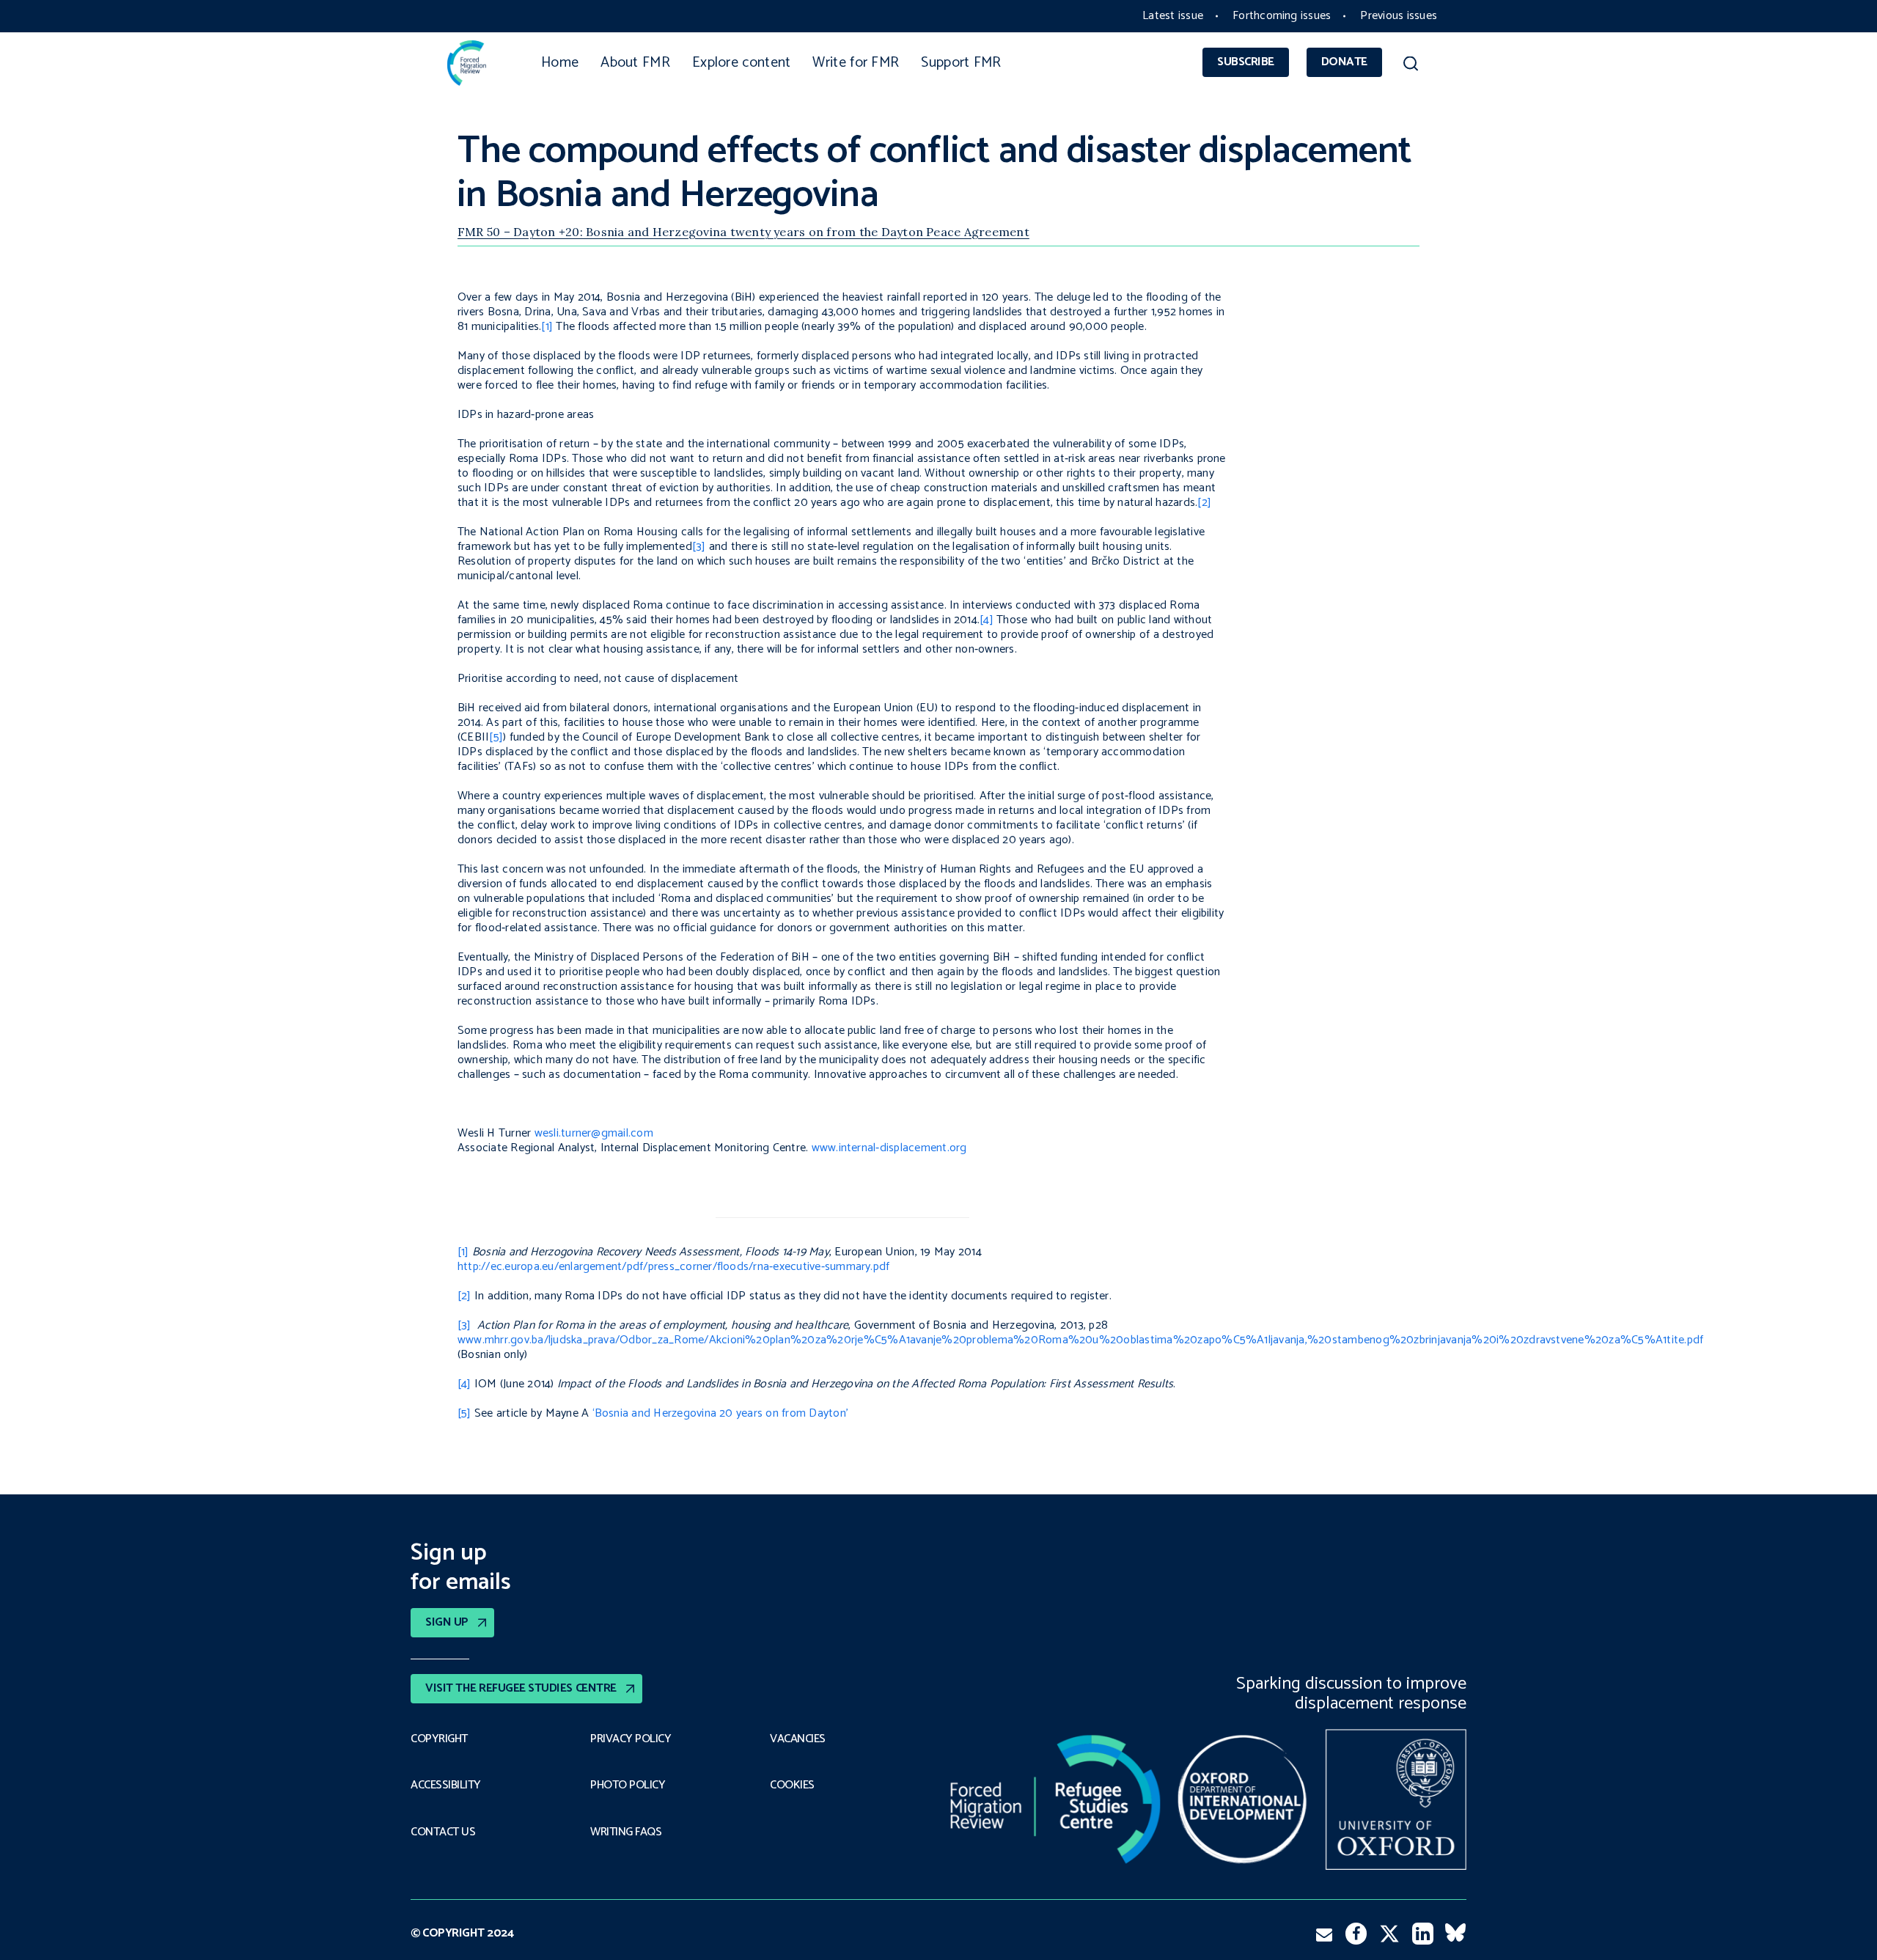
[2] (1204, 503)
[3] (699, 547)
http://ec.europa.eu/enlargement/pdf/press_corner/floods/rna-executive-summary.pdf (673, 1267)
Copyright (439, 1739)
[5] (496, 737)
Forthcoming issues (1282, 16)
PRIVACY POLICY (631, 1739)
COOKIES (792, 1785)
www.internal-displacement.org (889, 1148)
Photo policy (628, 1785)
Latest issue (1173, 16)
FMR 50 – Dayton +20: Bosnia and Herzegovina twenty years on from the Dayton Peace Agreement (743, 232)
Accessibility (446, 1785)
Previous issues (1399, 16)
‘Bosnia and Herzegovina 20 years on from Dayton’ (721, 1413)
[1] (547, 327)
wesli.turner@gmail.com (594, 1133)
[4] (987, 620)
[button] (1410, 66)
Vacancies (798, 1739)
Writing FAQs (626, 1832)
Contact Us (443, 1832)
